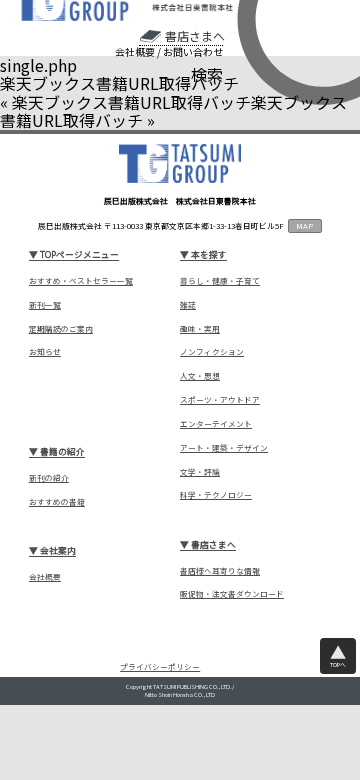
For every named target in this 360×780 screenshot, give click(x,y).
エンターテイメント (216, 424)
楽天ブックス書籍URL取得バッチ (131, 102)
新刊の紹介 (49, 478)
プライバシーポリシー (160, 667)
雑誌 (188, 305)
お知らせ (45, 352)
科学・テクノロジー (216, 495)
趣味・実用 (200, 329)
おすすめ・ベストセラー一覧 (81, 281)
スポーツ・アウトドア (220, 400)
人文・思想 (200, 376)
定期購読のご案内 (61, 329)
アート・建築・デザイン (224, 448)
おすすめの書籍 (57, 502)
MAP (304, 225)
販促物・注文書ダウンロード (232, 594)
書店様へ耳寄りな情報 (220, 571)
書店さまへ (194, 36)
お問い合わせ (193, 52)
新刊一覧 (45, 305)
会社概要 (135, 52)
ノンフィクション (212, 352)
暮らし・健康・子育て (220, 281)
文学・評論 (200, 472)
